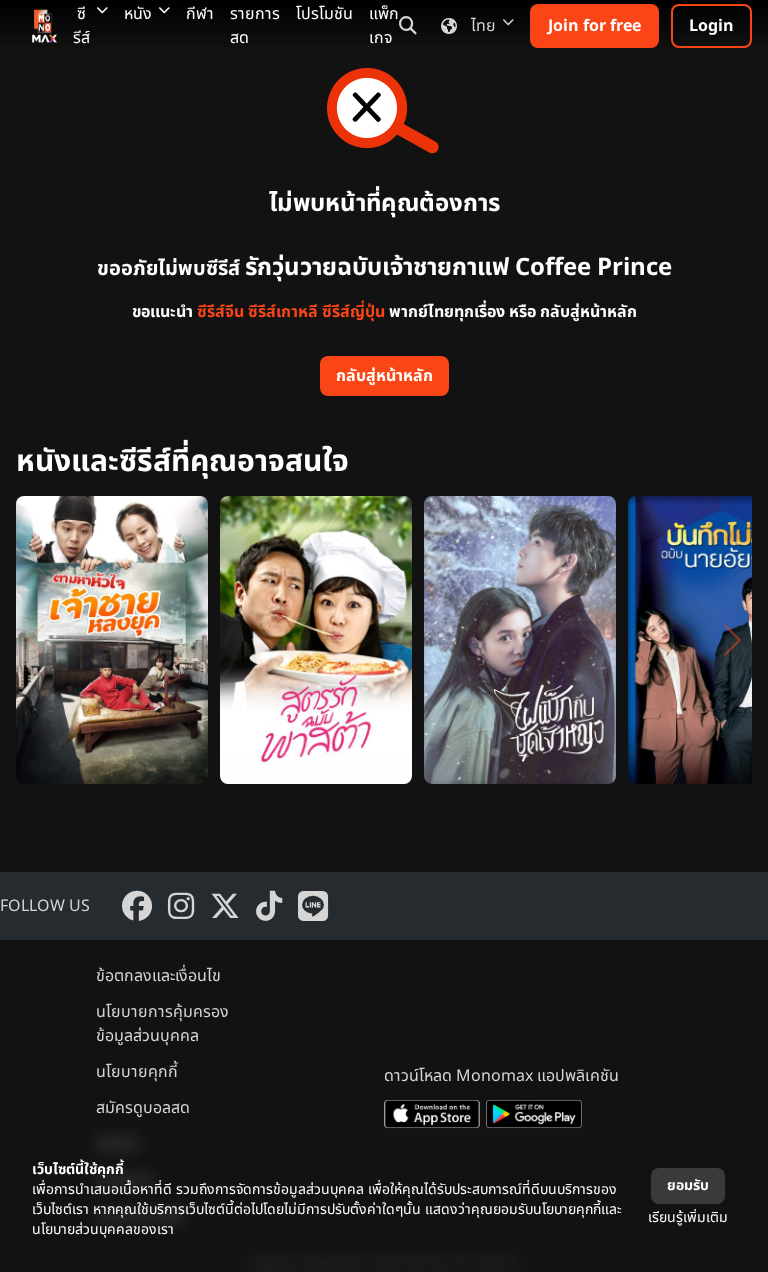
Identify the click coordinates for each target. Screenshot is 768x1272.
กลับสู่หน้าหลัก (384, 376)
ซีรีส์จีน (220, 312)
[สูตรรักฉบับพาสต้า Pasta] (316, 640)
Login (711, 26)
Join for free (594, 26)
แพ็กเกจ (384, 26)
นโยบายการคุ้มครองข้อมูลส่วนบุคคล (162, 1024)
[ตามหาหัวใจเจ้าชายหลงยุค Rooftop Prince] (112, 640)
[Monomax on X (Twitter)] (225, 906)
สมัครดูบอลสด (143, 1108)
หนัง (138, 14)
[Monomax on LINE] (313, 906)
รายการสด (255, 26)
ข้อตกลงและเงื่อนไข (158, 976)
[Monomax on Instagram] (181, 906)
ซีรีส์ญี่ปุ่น (353, 312)
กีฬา (200, 14)
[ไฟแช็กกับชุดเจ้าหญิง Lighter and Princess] (520, 640)
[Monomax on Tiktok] (269, 906)
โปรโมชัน (324, 14)
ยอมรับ (688, 1185)
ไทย (483, 26)
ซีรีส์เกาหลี (283, 312)
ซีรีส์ (81, 26)
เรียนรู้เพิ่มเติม (688, 1217)
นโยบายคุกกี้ (137, 1072)
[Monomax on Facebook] (137, 906)
